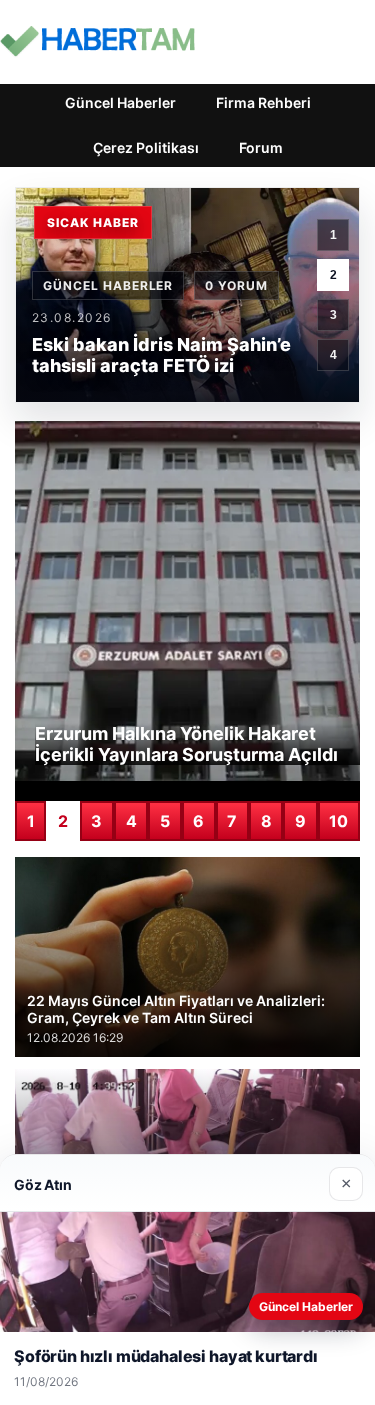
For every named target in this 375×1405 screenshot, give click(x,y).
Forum (261, 147)
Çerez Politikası (146, 147)
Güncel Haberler (120, 102)
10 (338, 821)
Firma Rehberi (263, 102)
